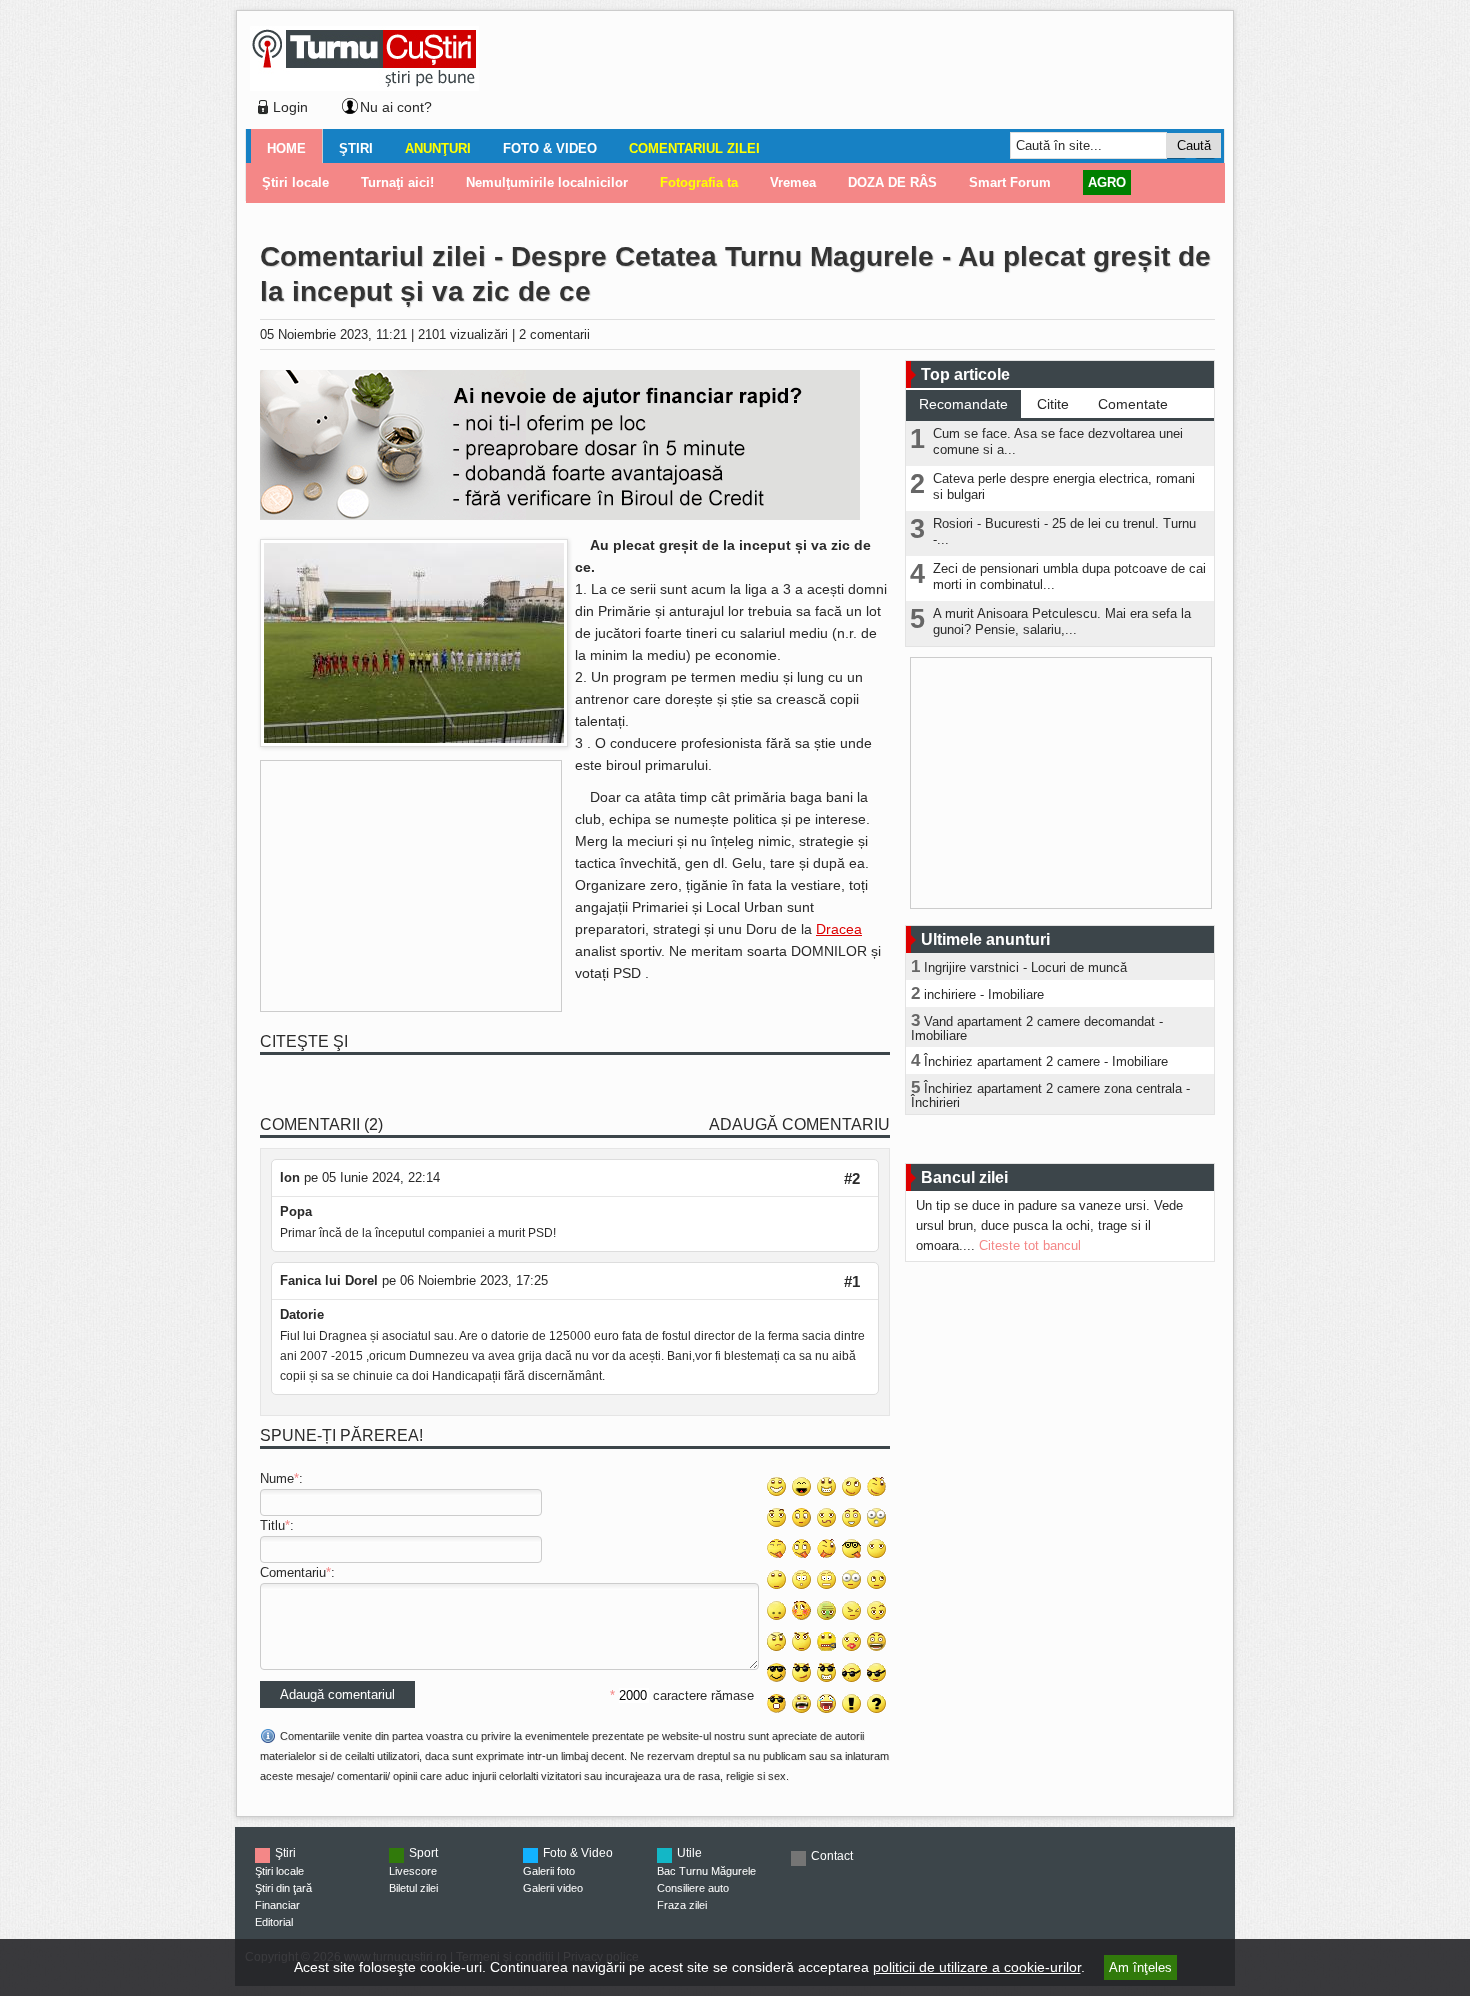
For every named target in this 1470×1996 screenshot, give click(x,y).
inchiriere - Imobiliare (984, 994)
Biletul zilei (413, 1888)
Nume (277, 1478)
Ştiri (356, 148)
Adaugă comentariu (799, 1124)
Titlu (272, 1525)
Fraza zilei (682, 1905)
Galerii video (553, 1888)
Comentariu (293, 1572)
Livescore (413, 1871)
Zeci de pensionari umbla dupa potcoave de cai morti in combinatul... (1069, 576)
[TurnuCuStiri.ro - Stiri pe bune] (364, 85)
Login (290, 107)
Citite (1053, 404)
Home (286, 148)
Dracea (839, 929)
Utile (689, 1853)
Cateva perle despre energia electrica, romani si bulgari (1064, 486)
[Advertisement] (846, 74)
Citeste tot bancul (1030, 1245)
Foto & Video (550, 148)
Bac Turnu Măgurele (706, 1871)
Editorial (274, 1922)
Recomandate (963, 404)
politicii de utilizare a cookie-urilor (977, 1967)
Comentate (1133, 404)
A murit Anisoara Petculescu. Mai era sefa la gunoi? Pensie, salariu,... (1062, 621)
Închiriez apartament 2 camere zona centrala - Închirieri (1050, 1095)
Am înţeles (1140, 1967)
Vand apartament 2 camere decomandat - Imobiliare (1037, 1028)
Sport (423, 1853)
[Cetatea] (414, 742)
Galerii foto (549, 1871)
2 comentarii (554, 334)
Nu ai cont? (396, 107)
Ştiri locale (279, 1871)
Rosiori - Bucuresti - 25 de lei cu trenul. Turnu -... (1064, 531)
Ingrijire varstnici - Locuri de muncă (1025, 967)
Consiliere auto (693, 1888)
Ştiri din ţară (283, 1888)
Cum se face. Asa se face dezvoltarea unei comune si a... (1058, 441)
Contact (832, 1856)
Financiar (277, 1905)
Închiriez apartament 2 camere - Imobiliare (1046, 1061)
